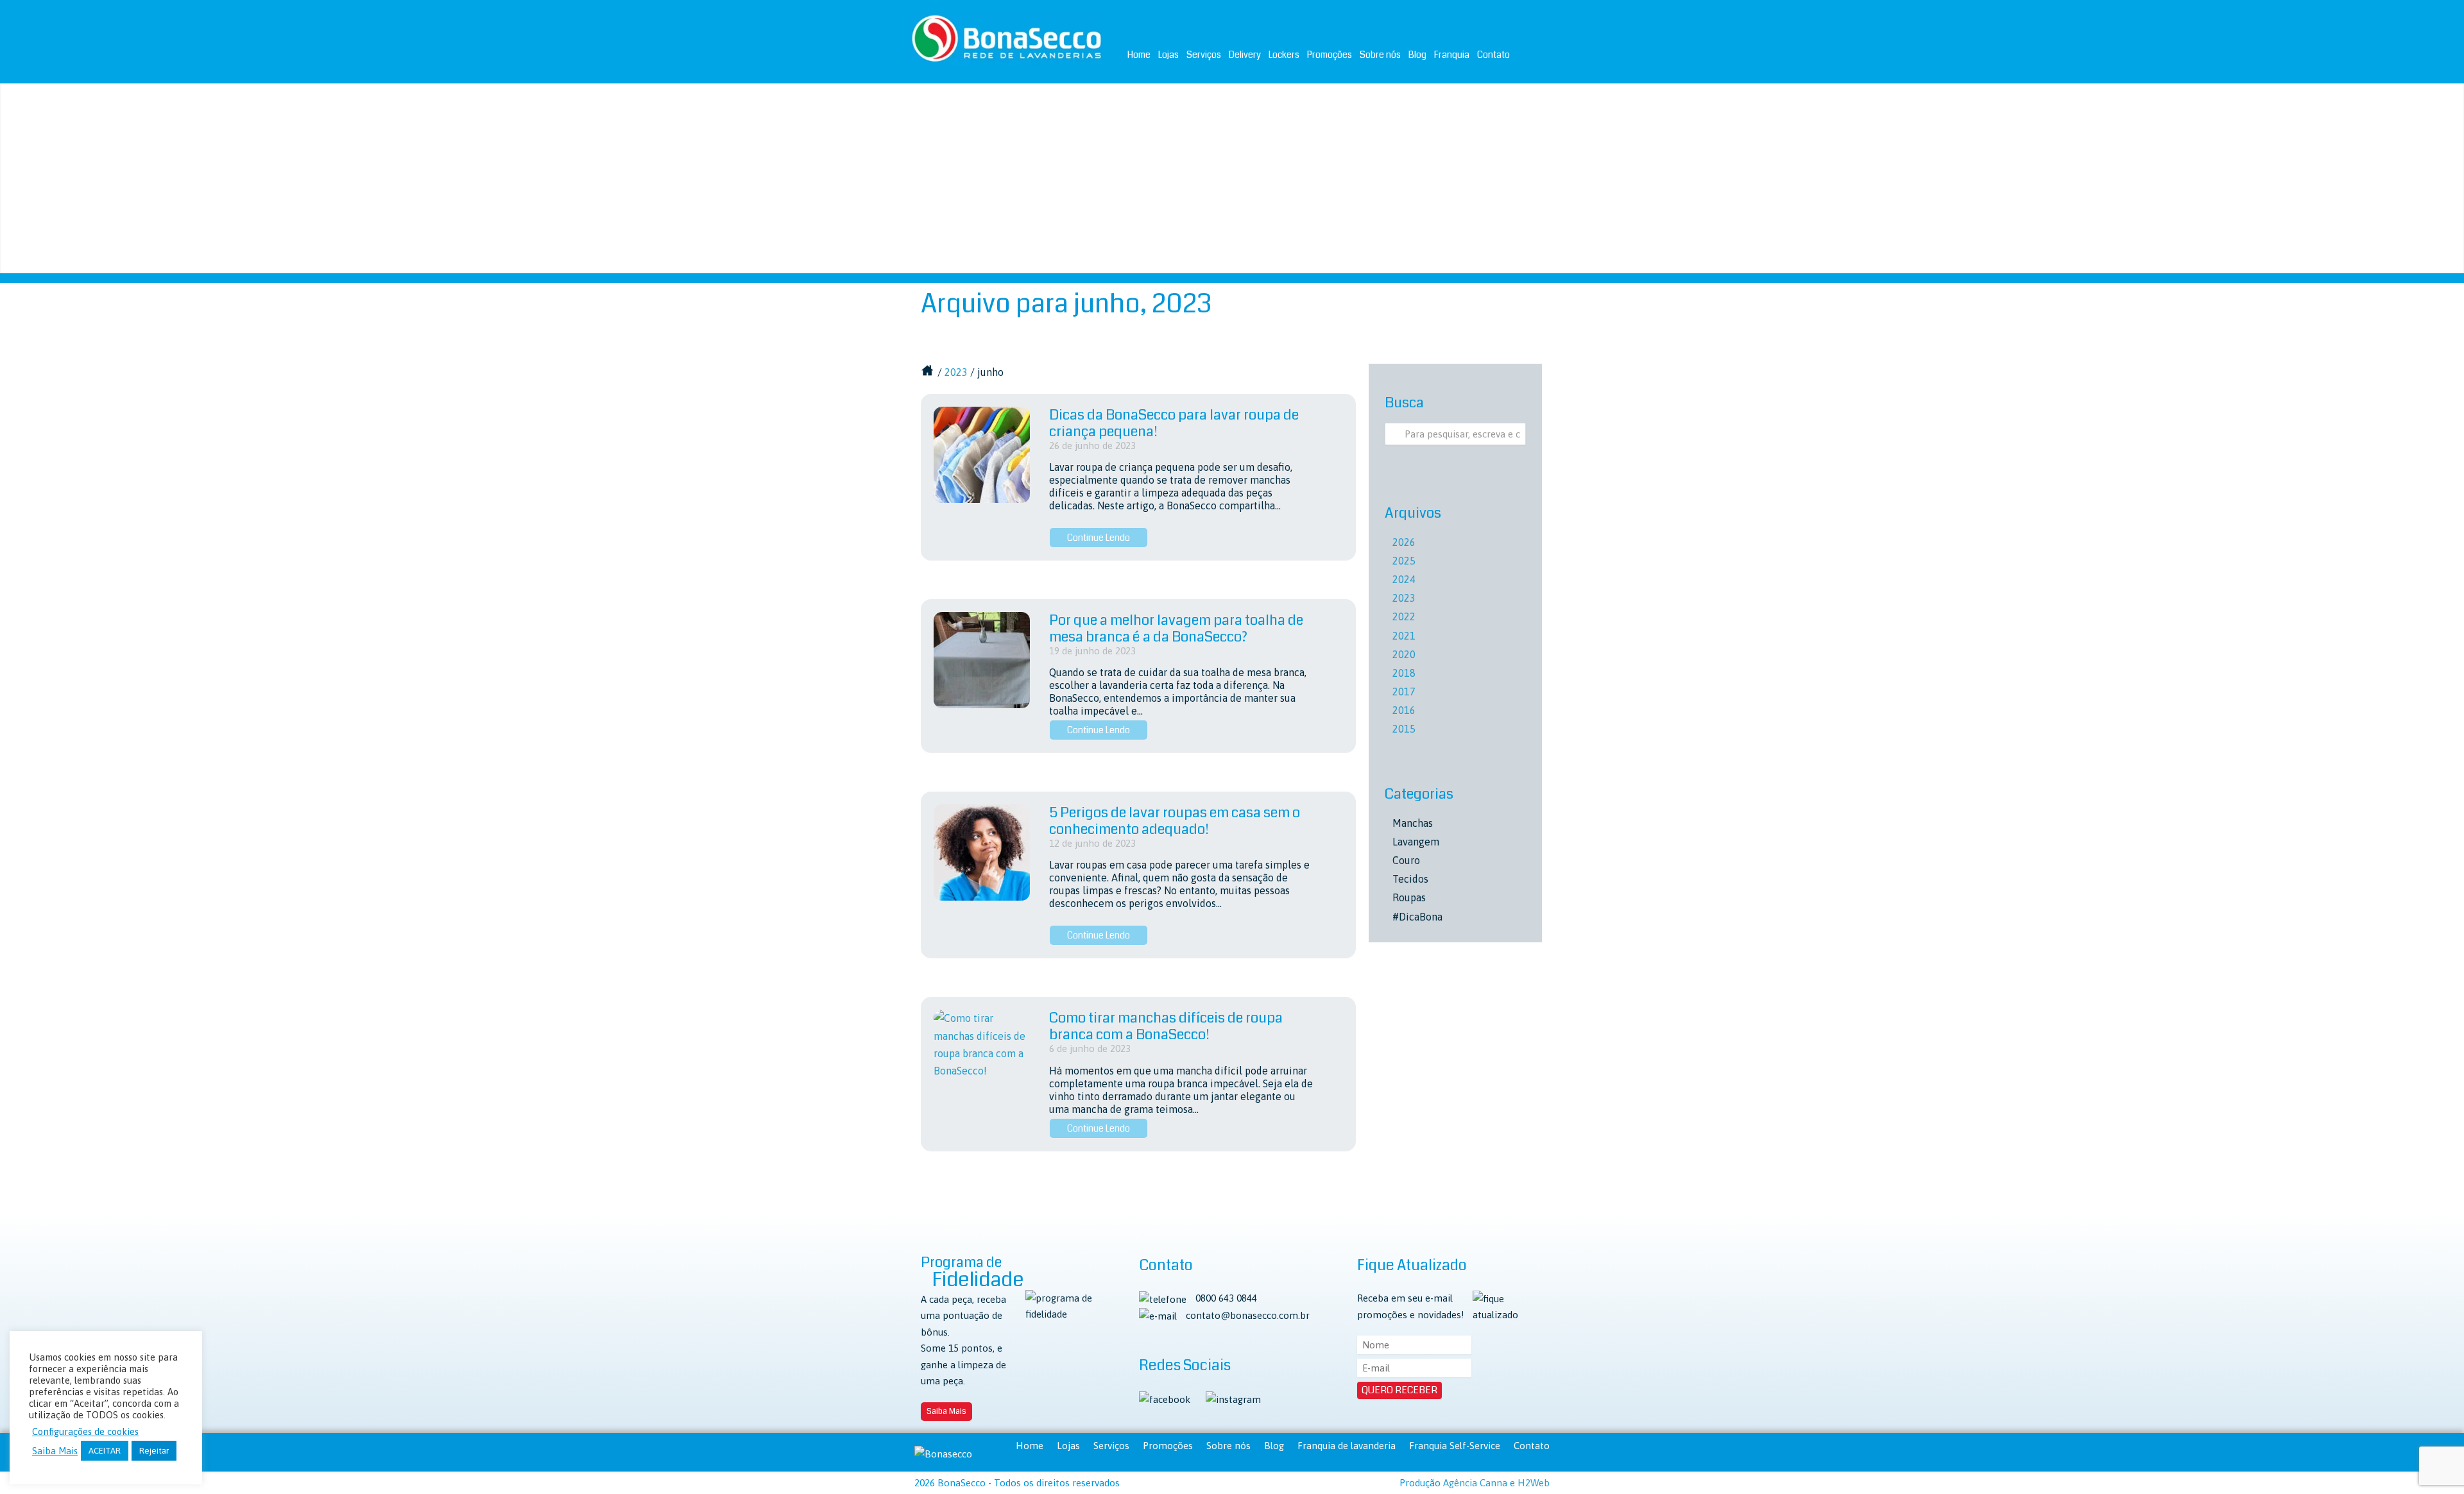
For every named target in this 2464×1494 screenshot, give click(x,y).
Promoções (1330, 55)
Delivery (1245, 55)
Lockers (1284, 55)
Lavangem (1416, 842)
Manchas (1413, 823)
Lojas (1168, 55)
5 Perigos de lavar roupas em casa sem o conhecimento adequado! (1175, 821)
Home (1139, 55)
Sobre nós (1380, 55)
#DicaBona (1417, 917)
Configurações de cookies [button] (85, 1431)
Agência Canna (1475, 1483)
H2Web (1534, 1483)
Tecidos (1410, 879)
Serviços (1204, 55)
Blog (1417, 55)
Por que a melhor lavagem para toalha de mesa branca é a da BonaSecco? (1176, 628)
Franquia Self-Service (1455, 1446)
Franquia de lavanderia (1347, 1446)
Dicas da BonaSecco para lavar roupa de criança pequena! (1174, 423)
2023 (956, 372)
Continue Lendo (1099, 538)
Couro (1406, 860)
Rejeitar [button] (154, 1451)
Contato (1493, 55)
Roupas (1409, 897)
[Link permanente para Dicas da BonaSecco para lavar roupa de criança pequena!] (982, 455)
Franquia (1452, 55)
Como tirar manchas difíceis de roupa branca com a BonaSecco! (1166, 1026)
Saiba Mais (946, 1411)
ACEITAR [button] (105, 1451)
